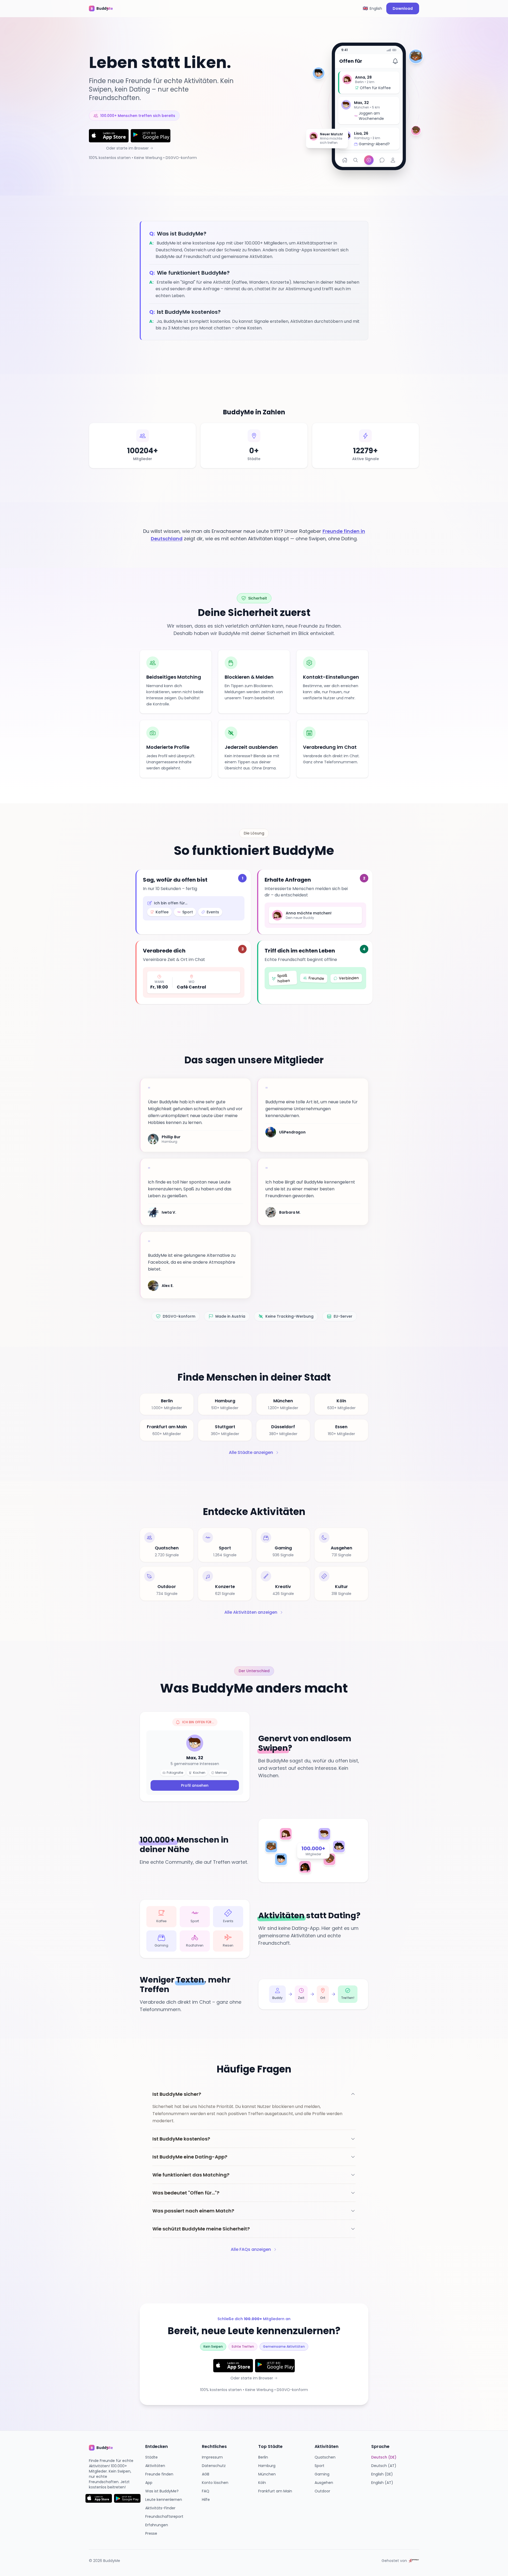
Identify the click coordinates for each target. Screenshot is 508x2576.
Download (403, 8)
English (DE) (382, 2474)
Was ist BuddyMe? (162, 2491)
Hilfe (206, 2500)
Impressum (212, 2457)
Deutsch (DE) (384, 2457)
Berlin (263, 2457)
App (149, 2483)
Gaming (322, 2474)
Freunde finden (159, 2474)
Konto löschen (215, 2483)
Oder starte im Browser (127, 148)
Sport (319, 2466)
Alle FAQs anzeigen (251, 2249)
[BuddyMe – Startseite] (105, 8)
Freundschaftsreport (164, 2516)
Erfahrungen (157, 2525)
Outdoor (322, 2491)
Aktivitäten (155, 2466)
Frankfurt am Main (275, 2491)
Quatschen (325, 2457)
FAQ (206, 2491)
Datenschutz (214, 2466)
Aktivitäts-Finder (160, 2508)
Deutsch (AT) (384, 2466)
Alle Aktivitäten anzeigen (251, 1612)
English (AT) (382, 2483)
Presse (151, 2533)
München (267, 2474)
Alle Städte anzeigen (251, 1452)
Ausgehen (324, 2483)
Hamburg (267, 2466)
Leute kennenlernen (164, 2500)
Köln (262, 2483)
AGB (206, 2474)
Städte (151, 2457)
